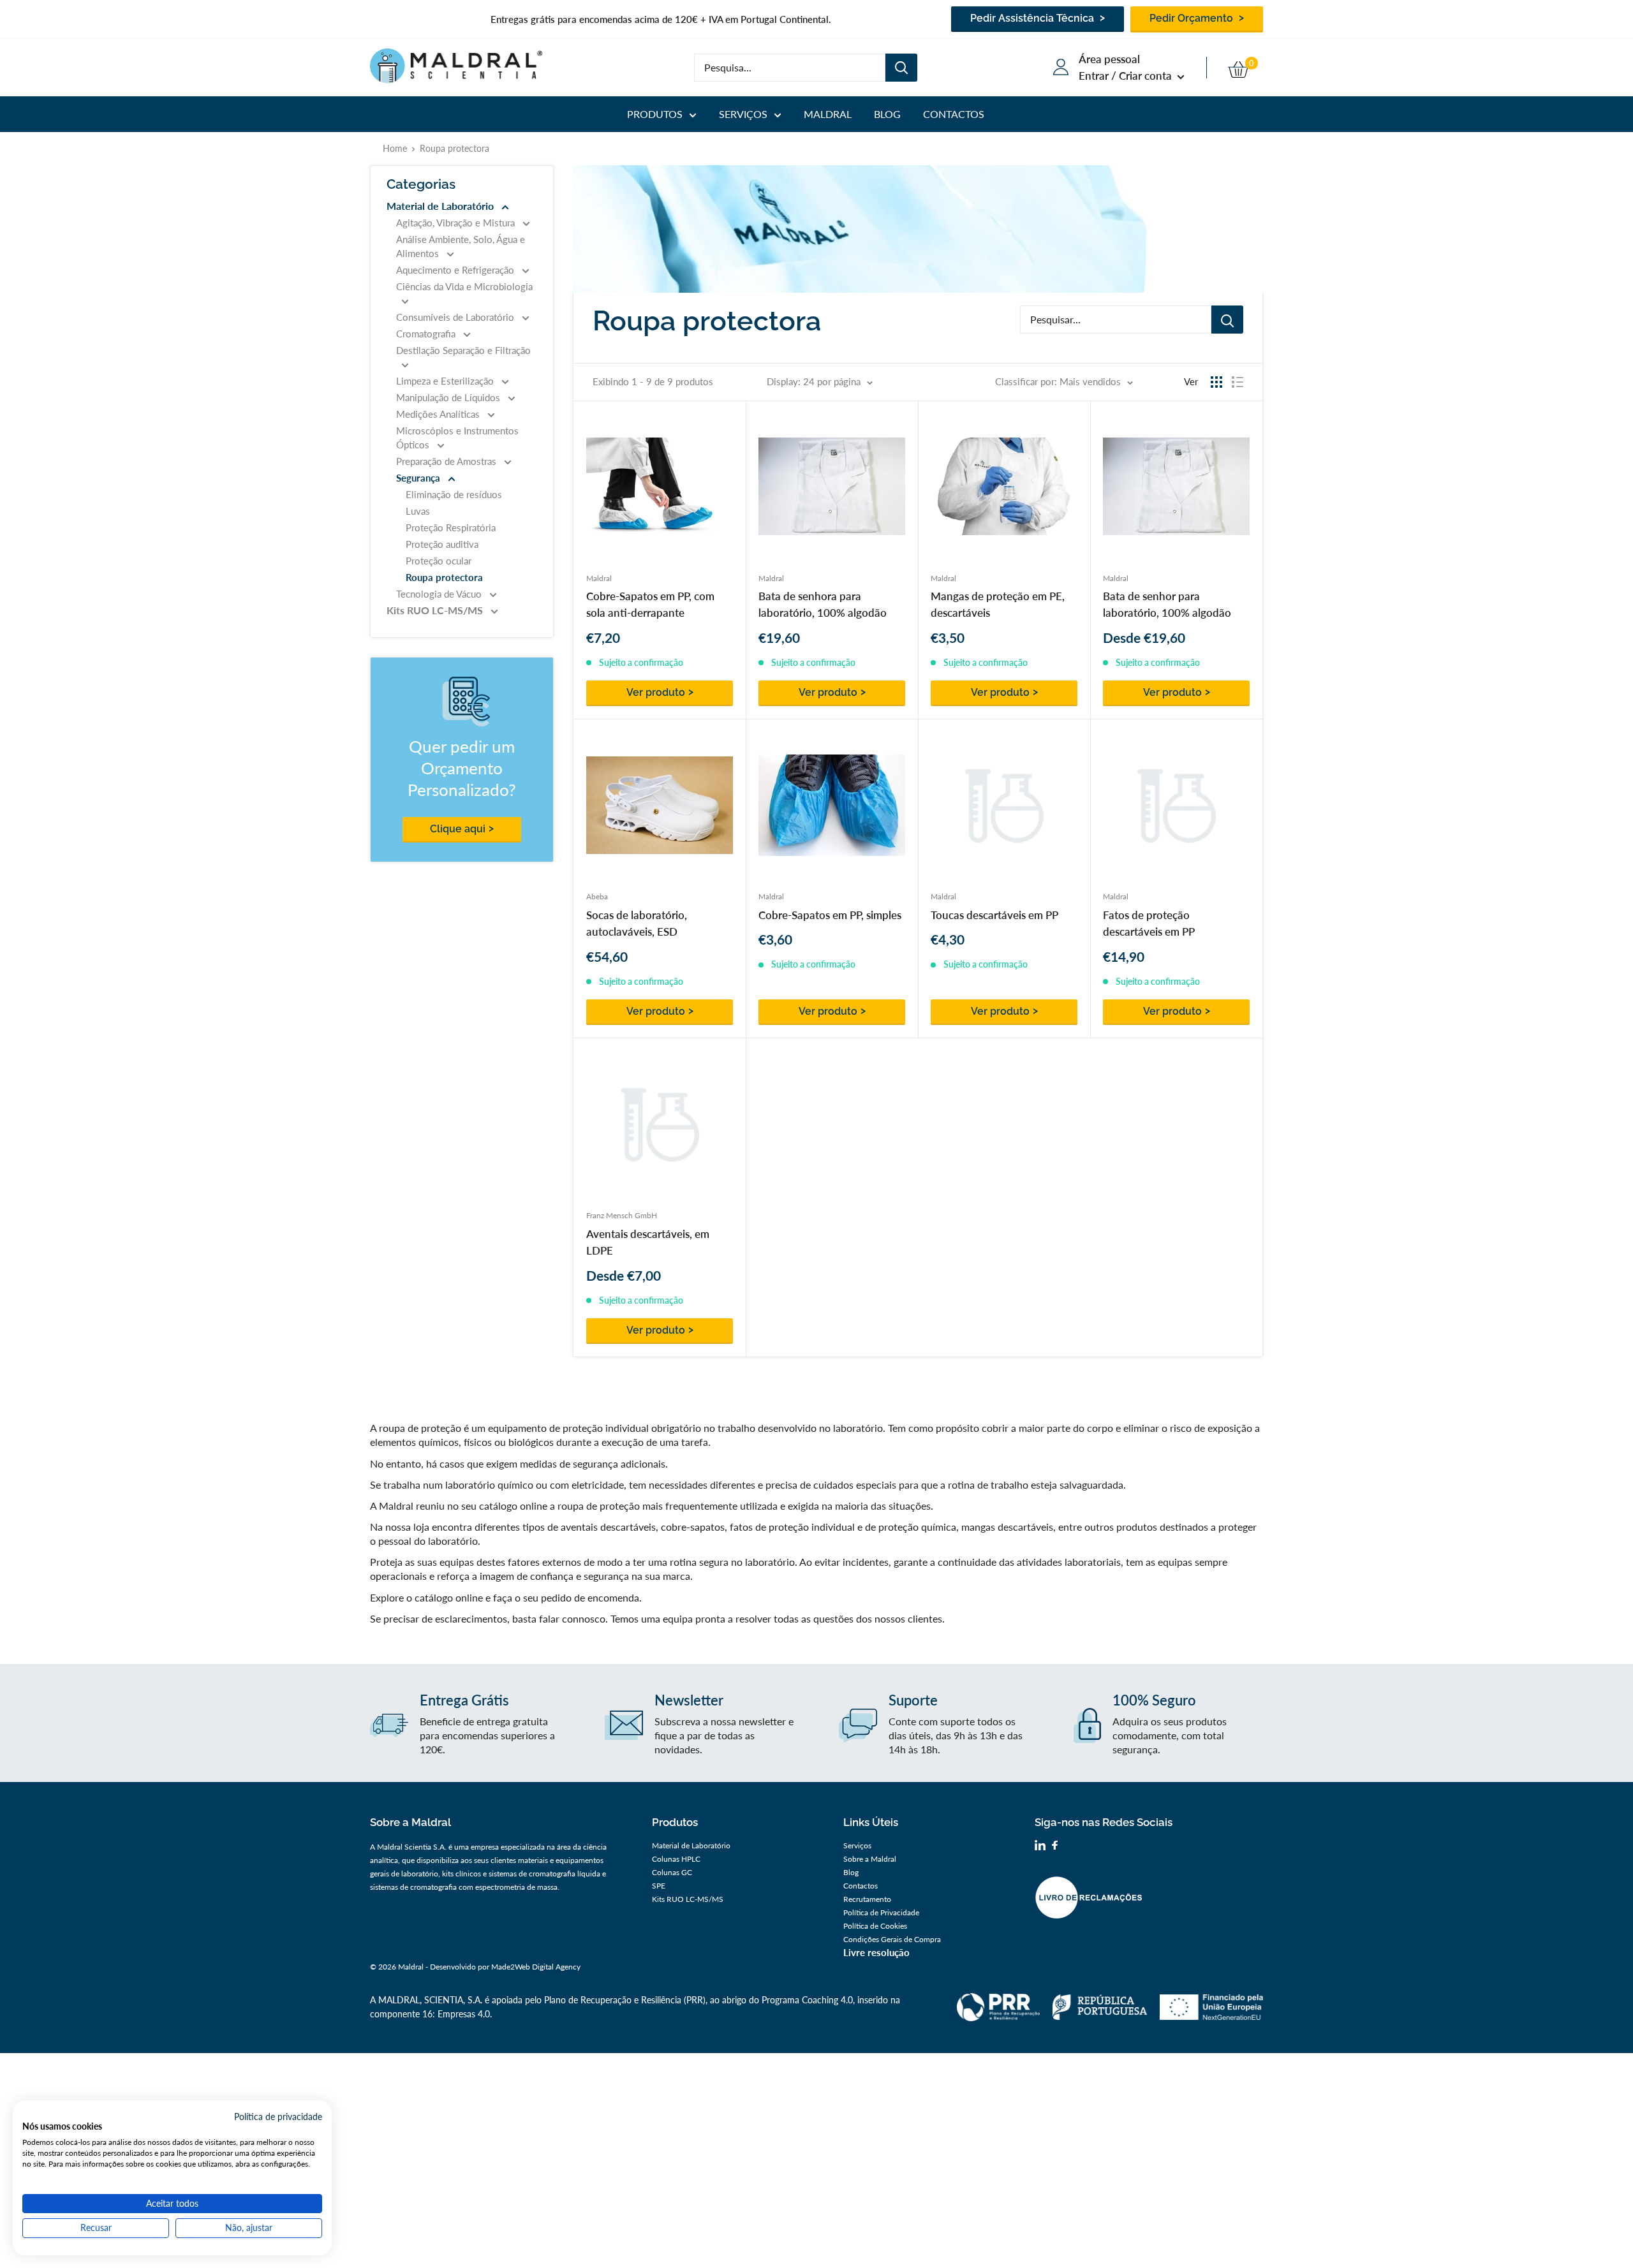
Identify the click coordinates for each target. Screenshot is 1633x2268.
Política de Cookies (875, 1926)
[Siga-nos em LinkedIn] (1040, 1847)
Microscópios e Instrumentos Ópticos (457, 438)
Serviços (743, 114)
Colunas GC (672, 1872)
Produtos (655, 114)
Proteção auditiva (442, 544)
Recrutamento (867, 1899)
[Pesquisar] (901, 68)
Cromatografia (427, 334)
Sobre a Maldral (870, 1859)
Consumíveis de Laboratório (456, 317)
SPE (659, 1886)
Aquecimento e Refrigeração (456, 270)
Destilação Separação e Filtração (463, 350)
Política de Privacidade (881, 1912)
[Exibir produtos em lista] (1238, 382)
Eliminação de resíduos (454, 494)
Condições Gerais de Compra (892, 1939)
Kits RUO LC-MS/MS (436, 610)
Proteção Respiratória (451, 527)
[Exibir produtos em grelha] (1216, 382)
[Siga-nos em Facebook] (1055, 1847)
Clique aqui (458, 829)
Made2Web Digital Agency (536, 1967)
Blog (887, 114)
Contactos (954, 114)
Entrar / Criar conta (1127, 76)
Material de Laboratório (441, 206)
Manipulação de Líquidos (449, 397)
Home (395, 148)
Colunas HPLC (676, 1859)
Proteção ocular (439, 561)
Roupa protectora (444, 577)
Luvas (418, 511)
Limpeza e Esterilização (446, 381)
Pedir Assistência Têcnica (1033, 18)
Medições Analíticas (439, 414)
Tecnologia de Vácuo (440, 594)
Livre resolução (876, 1952)
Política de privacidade (278, 2117)
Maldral (828, 114)
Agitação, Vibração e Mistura (457, 223)
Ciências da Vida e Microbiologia (464, 286)
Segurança (419, 478)
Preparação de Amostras (447, 461)
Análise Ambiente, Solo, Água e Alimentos (461, 246)
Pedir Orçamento (1193, 18)
